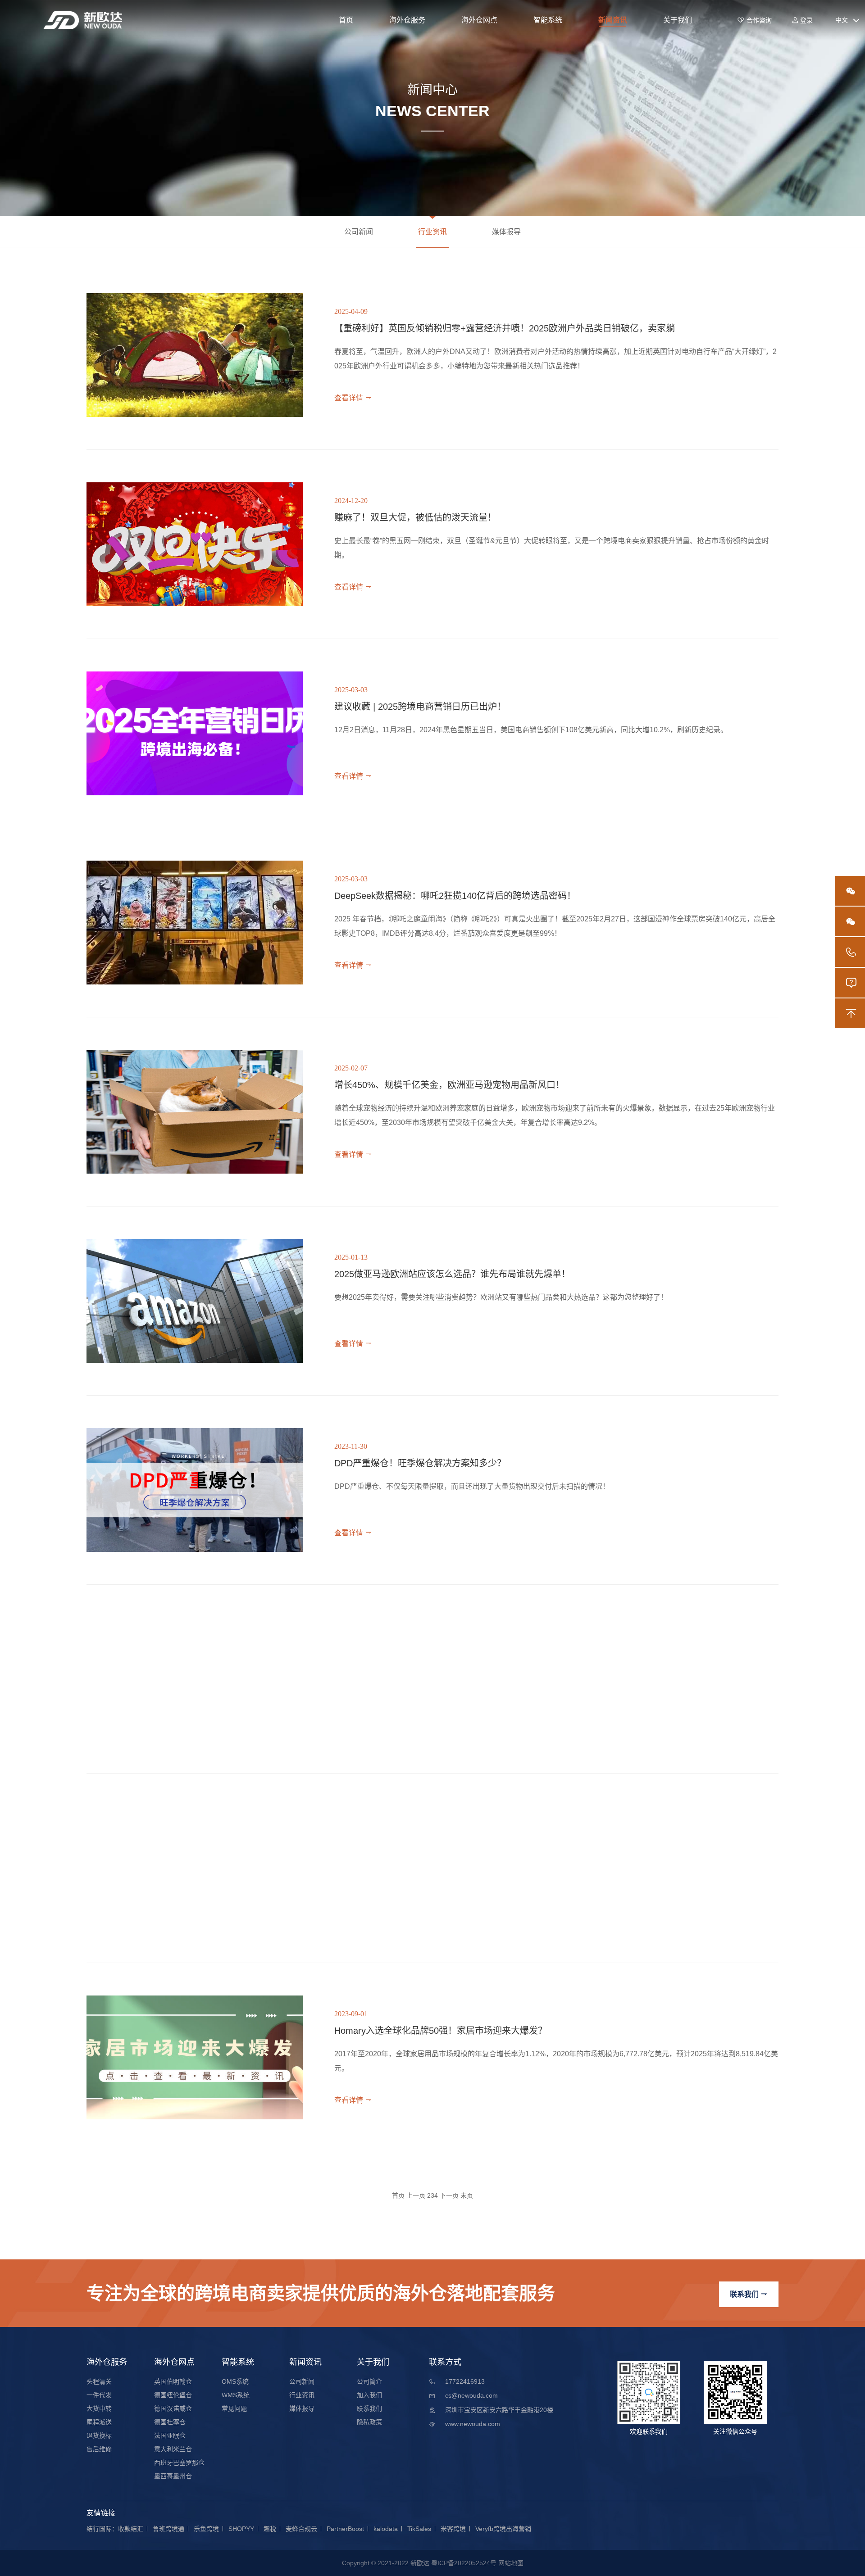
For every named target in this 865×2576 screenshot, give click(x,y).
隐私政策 (369, 2422)
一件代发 (99, 2395)
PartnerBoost (345, 2529)
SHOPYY (241, 2529)
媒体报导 (506, 232)
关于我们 (678, 20)
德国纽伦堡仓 (173, 2395)
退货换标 (99, 2435)
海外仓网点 (479, 20)
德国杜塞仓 (170, 2422)
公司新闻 (359, 232)
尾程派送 (99, 2422)
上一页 (416, 2195)
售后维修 (99, 2449)
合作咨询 (754, 20)
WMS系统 (236, 2395)
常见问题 (234, 2408)
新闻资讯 (613, 20)
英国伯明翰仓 (173, 2381)
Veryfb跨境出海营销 (503, 2529)
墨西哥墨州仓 (173, 2476)
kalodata (386, 2529)
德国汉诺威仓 (173, 2408)
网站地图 (511, 2563)
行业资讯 (432, 232)
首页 (346, 20)
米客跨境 (453, 2529)
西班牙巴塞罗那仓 (179, 2463)
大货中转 (99, 2408)
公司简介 (369, 2381)
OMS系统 (235, 2381)
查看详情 (353, 398)
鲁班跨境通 (168, 2529)
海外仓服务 (407, 20)
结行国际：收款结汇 (115, 2529)
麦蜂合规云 (301, 2529)
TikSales (419, 2529)
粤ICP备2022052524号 (464, 2563)
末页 (467, 2195)
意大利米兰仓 (173, 2449)
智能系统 (548, 20)
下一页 (449, 2195)
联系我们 (749, 2294)
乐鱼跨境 (206, 2529)
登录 (802, 20)
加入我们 (369, 2395)
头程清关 (99, 2381)
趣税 (270, 2529)
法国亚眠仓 (170, 2435)
